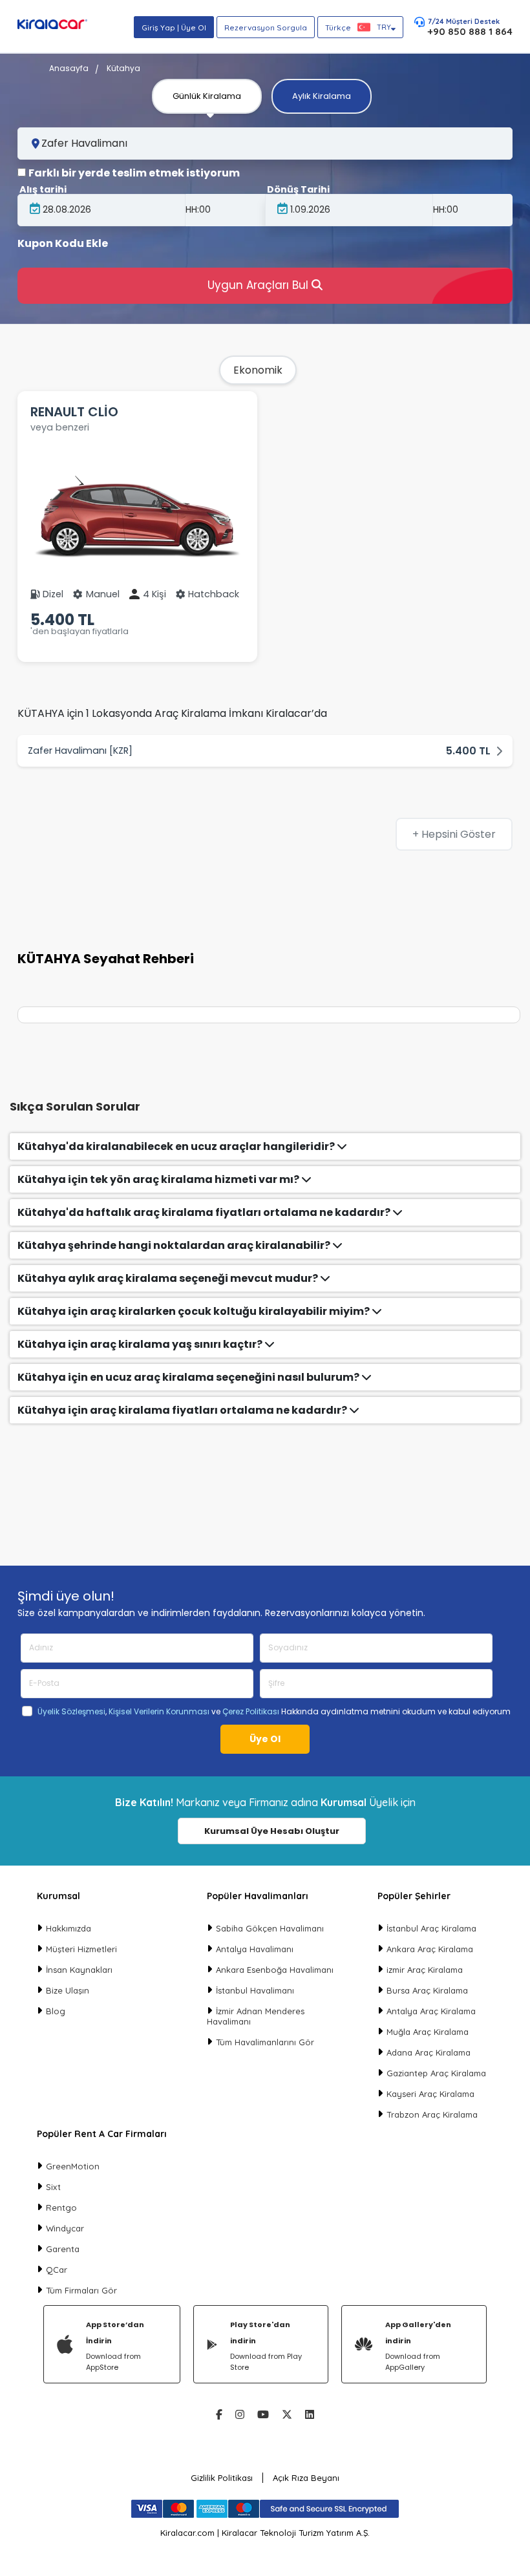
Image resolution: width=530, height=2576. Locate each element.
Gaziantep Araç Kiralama (436, 2073)
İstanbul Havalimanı (255, 1990)
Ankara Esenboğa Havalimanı (275, 1970)
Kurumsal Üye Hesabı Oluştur (272, 1831)
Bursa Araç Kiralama (427, 1990)
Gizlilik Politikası (222, 2478)
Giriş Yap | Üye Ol (174, 27)
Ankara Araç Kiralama (430, 1949)
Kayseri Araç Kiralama (430, 2094)
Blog (56, 2011)
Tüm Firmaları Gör (81, 2290)
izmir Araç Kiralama (425, 1970)
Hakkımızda (69, 1928)
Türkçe (358, 27)
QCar (57, 2270)
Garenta (63, 2249)
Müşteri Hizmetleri (81, 1949)
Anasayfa (69, 68)
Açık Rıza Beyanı (306, 2478)
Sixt (53, 2187)
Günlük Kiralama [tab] (207, 96)
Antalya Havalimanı (255, 1949)
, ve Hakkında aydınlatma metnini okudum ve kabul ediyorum (274, 1712)
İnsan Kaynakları (79, 1970)
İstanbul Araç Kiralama (431, 1928)
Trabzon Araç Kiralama (432, 2114)
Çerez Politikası (251, 1711)
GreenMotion (73, 2166)
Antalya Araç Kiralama (431, 2011)
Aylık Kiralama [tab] (322, 96)
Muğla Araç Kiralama (428, 2032)
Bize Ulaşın (68, 1990)
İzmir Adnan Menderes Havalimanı (256, 2016)
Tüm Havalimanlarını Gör (265, 2042)
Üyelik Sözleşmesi (71, 1711)
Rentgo (61, 2208)
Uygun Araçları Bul (260, 285)
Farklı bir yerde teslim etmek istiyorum (134, 173)
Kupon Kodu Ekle (63, 244)
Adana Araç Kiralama (429, 2052)
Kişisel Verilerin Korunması (159, 1711)
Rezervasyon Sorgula (266, 27)
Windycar (65, 2228)
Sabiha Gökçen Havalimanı (270, 1928)
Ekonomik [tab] (258, 370)
